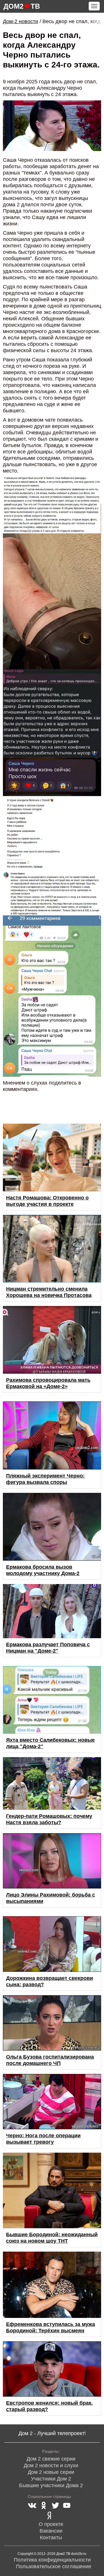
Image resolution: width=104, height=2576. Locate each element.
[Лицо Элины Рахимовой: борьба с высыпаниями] (52, 1861)
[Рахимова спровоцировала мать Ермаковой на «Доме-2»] (52, 1340)
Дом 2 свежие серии (51, 2459)
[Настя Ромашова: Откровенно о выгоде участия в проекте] (52, 1157)
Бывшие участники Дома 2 (51, 2485)
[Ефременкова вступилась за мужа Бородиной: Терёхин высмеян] (52, 2285)
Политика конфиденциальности (52, 2560)
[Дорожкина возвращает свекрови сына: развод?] (52, 1944)
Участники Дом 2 (51, 2479)
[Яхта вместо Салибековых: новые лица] (52, 1700)
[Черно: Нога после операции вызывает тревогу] (52, 2102)
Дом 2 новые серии (51, 2472)
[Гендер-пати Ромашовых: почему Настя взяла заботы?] (52, 1783)
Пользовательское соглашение (54, 2566)
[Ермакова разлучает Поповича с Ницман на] (52, 1611)
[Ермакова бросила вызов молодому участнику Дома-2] (52, 1527)
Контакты (51, 2538)
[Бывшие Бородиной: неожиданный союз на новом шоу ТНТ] (52, 2190)
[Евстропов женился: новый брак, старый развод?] (52, 2369)
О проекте (51, 2524)
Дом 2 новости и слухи (51, 2465)
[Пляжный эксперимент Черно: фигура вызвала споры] (52, 1435)
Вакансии (51, 2531)
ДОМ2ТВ (22, 6)
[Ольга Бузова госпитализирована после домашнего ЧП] (52, 2023)
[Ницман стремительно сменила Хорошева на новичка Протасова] (52, 1249)
